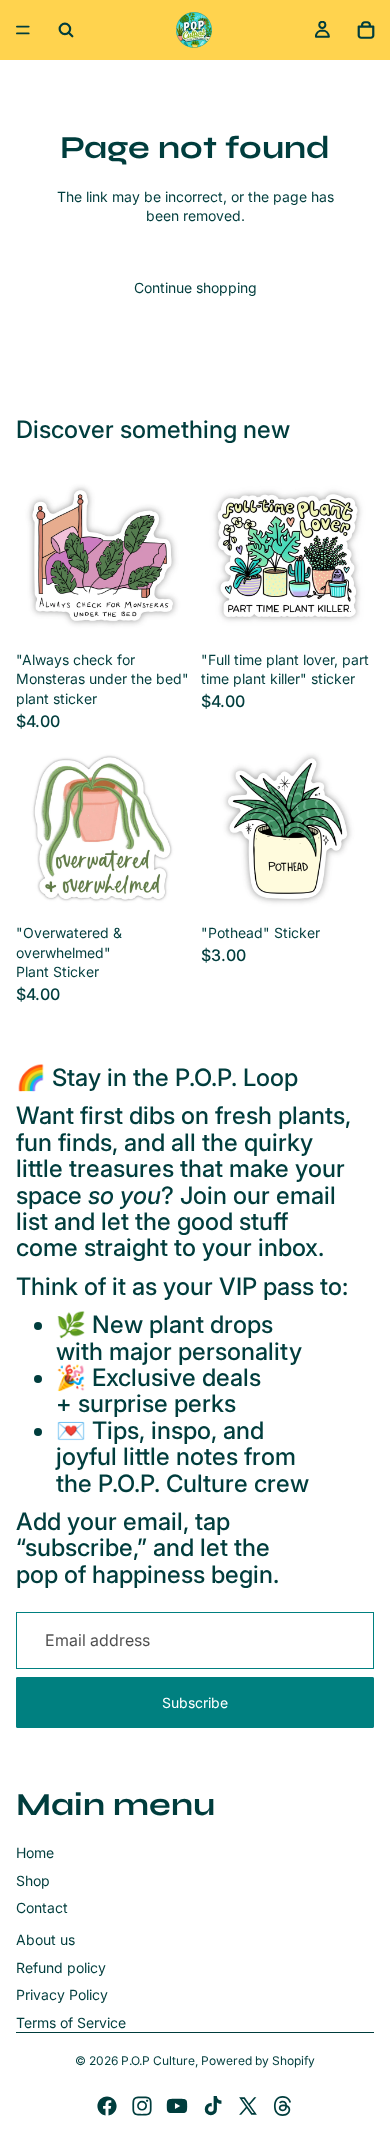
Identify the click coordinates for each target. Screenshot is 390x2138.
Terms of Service (71, 2022)
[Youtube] (177, 2106)
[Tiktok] (213, 2106)
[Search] (66, 30)
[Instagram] (142, 2106)
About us (45, 1939)
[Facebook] (107, 2106)
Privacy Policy (62, 1994)
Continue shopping (195, 287)
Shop (33, 1880)
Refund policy (61, 1967)
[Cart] (366, 30)
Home (35, 1852)
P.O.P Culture (158, 2060)
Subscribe (195, 1702)
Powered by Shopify (258, 2060)
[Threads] (283, 2106)
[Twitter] (248, 2106)
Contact (42, 1907)
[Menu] (23, 30)
